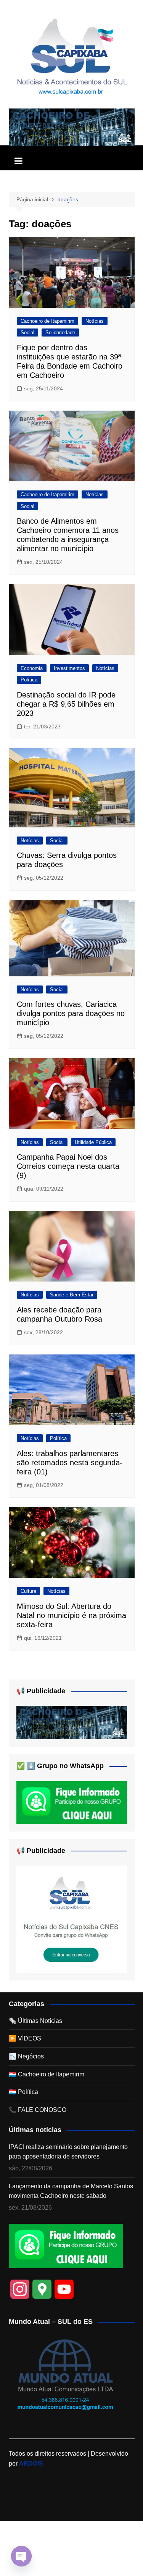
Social (27, 333)
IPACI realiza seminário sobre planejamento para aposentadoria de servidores (68, 2152)
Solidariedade (60, 333)
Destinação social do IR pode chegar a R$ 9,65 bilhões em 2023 (66, 704)
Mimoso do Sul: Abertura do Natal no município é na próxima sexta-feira (71, 1615)
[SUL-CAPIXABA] (72, 1919)
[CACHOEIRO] (72, 127)
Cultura (28, 1591)
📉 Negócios (26, 2056)
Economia (32, 668)
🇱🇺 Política (23, 2092)
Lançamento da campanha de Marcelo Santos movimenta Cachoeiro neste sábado (71, 2191)
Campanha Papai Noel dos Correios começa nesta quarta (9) (68, 1166)
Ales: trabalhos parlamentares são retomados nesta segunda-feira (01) (70, 1463)
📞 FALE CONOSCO (38, 2110)
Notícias (95, 321)
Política (29, 680)
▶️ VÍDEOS (25, 2038)
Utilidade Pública (93, 1142)
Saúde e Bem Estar (72, 1295)
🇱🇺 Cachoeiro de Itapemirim (47, 2074)
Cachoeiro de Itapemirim (47, 321)
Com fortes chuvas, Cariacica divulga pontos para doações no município (71, 1013)
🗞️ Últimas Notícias (35, 2021)
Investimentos (69, 668)
